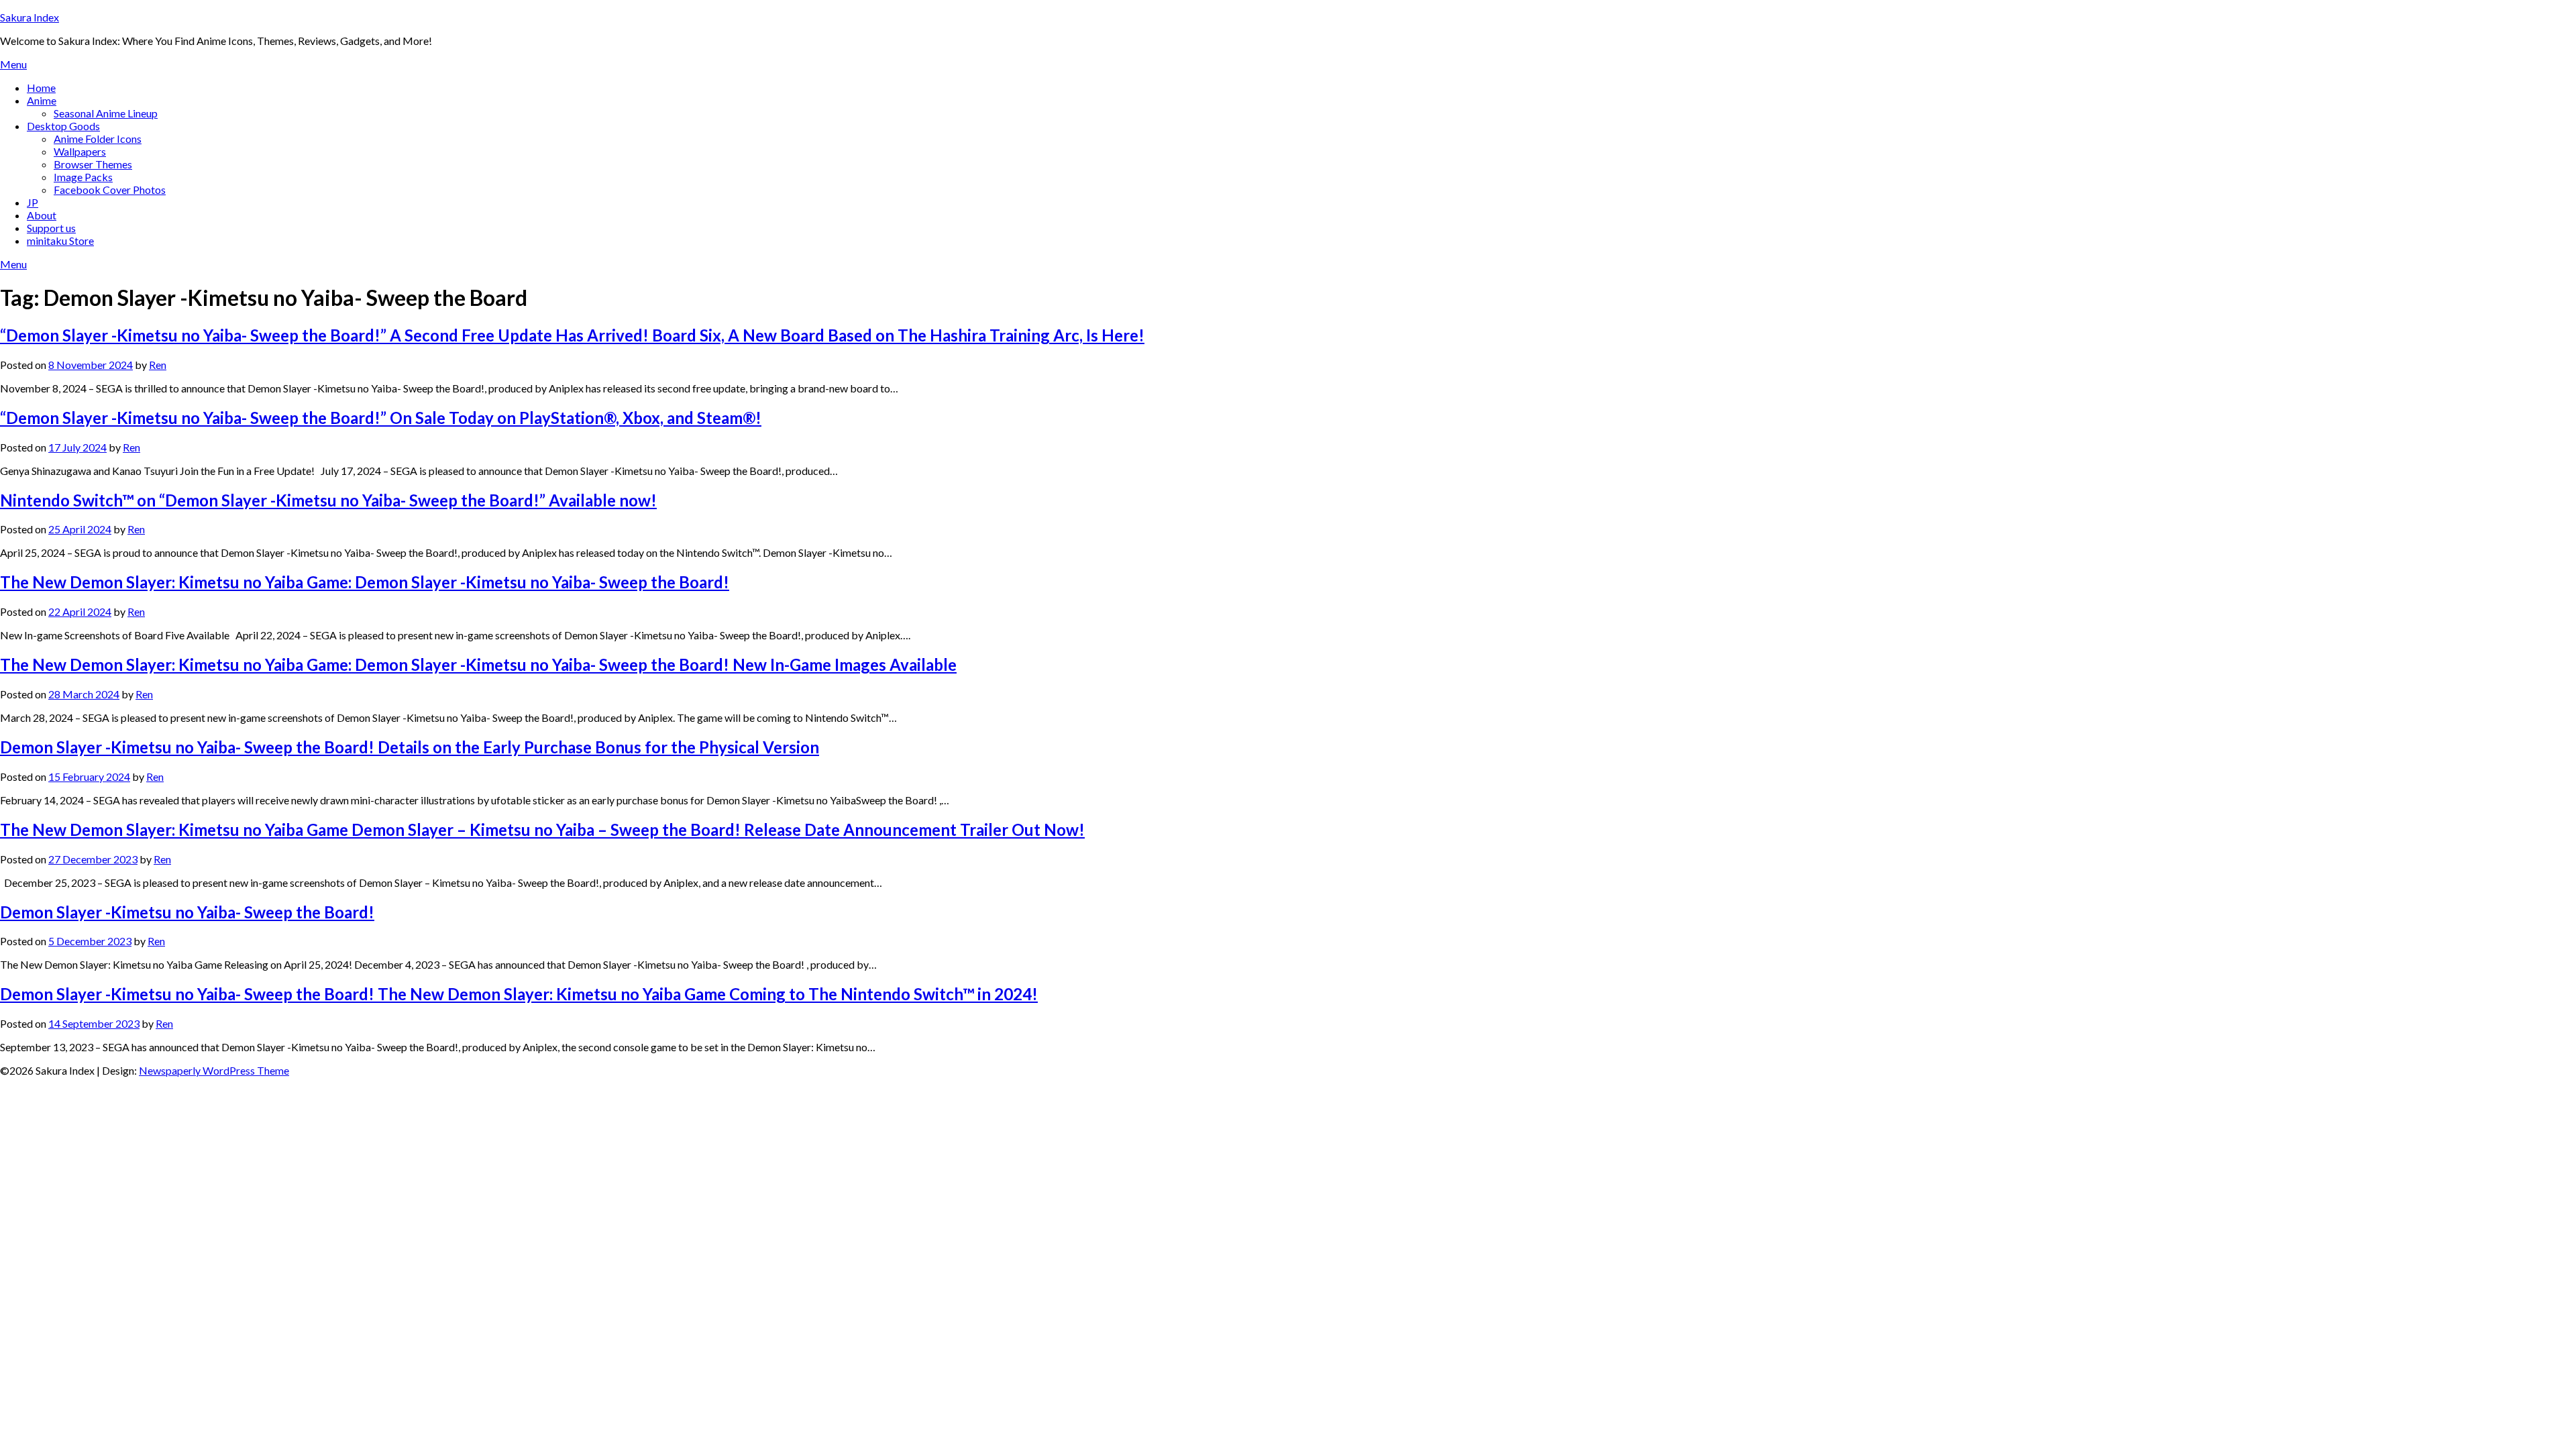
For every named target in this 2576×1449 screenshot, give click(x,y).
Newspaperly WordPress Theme (214, 1070)
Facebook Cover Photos (110, 190)
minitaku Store (60, 240)
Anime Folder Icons (98, 139)
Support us (51, 228)
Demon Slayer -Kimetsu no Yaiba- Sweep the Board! (187, 912)
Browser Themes (93, 164)
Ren (158, 365)
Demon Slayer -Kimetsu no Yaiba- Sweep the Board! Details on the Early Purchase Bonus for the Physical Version (410, 747)
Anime (42, 100)
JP (33, 202)
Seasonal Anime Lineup (106, 113)
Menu (13, 64)
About (42, 215)
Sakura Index (30, 17)
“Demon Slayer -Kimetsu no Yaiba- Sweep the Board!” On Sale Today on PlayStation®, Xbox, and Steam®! (381, 418)
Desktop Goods (63, 126)
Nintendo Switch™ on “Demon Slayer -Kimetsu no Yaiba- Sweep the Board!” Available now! (328, 500)
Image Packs (83, 177)
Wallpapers (80, 151)
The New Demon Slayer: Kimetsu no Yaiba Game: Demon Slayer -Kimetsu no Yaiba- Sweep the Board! (365, 582)
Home (41, 88)
